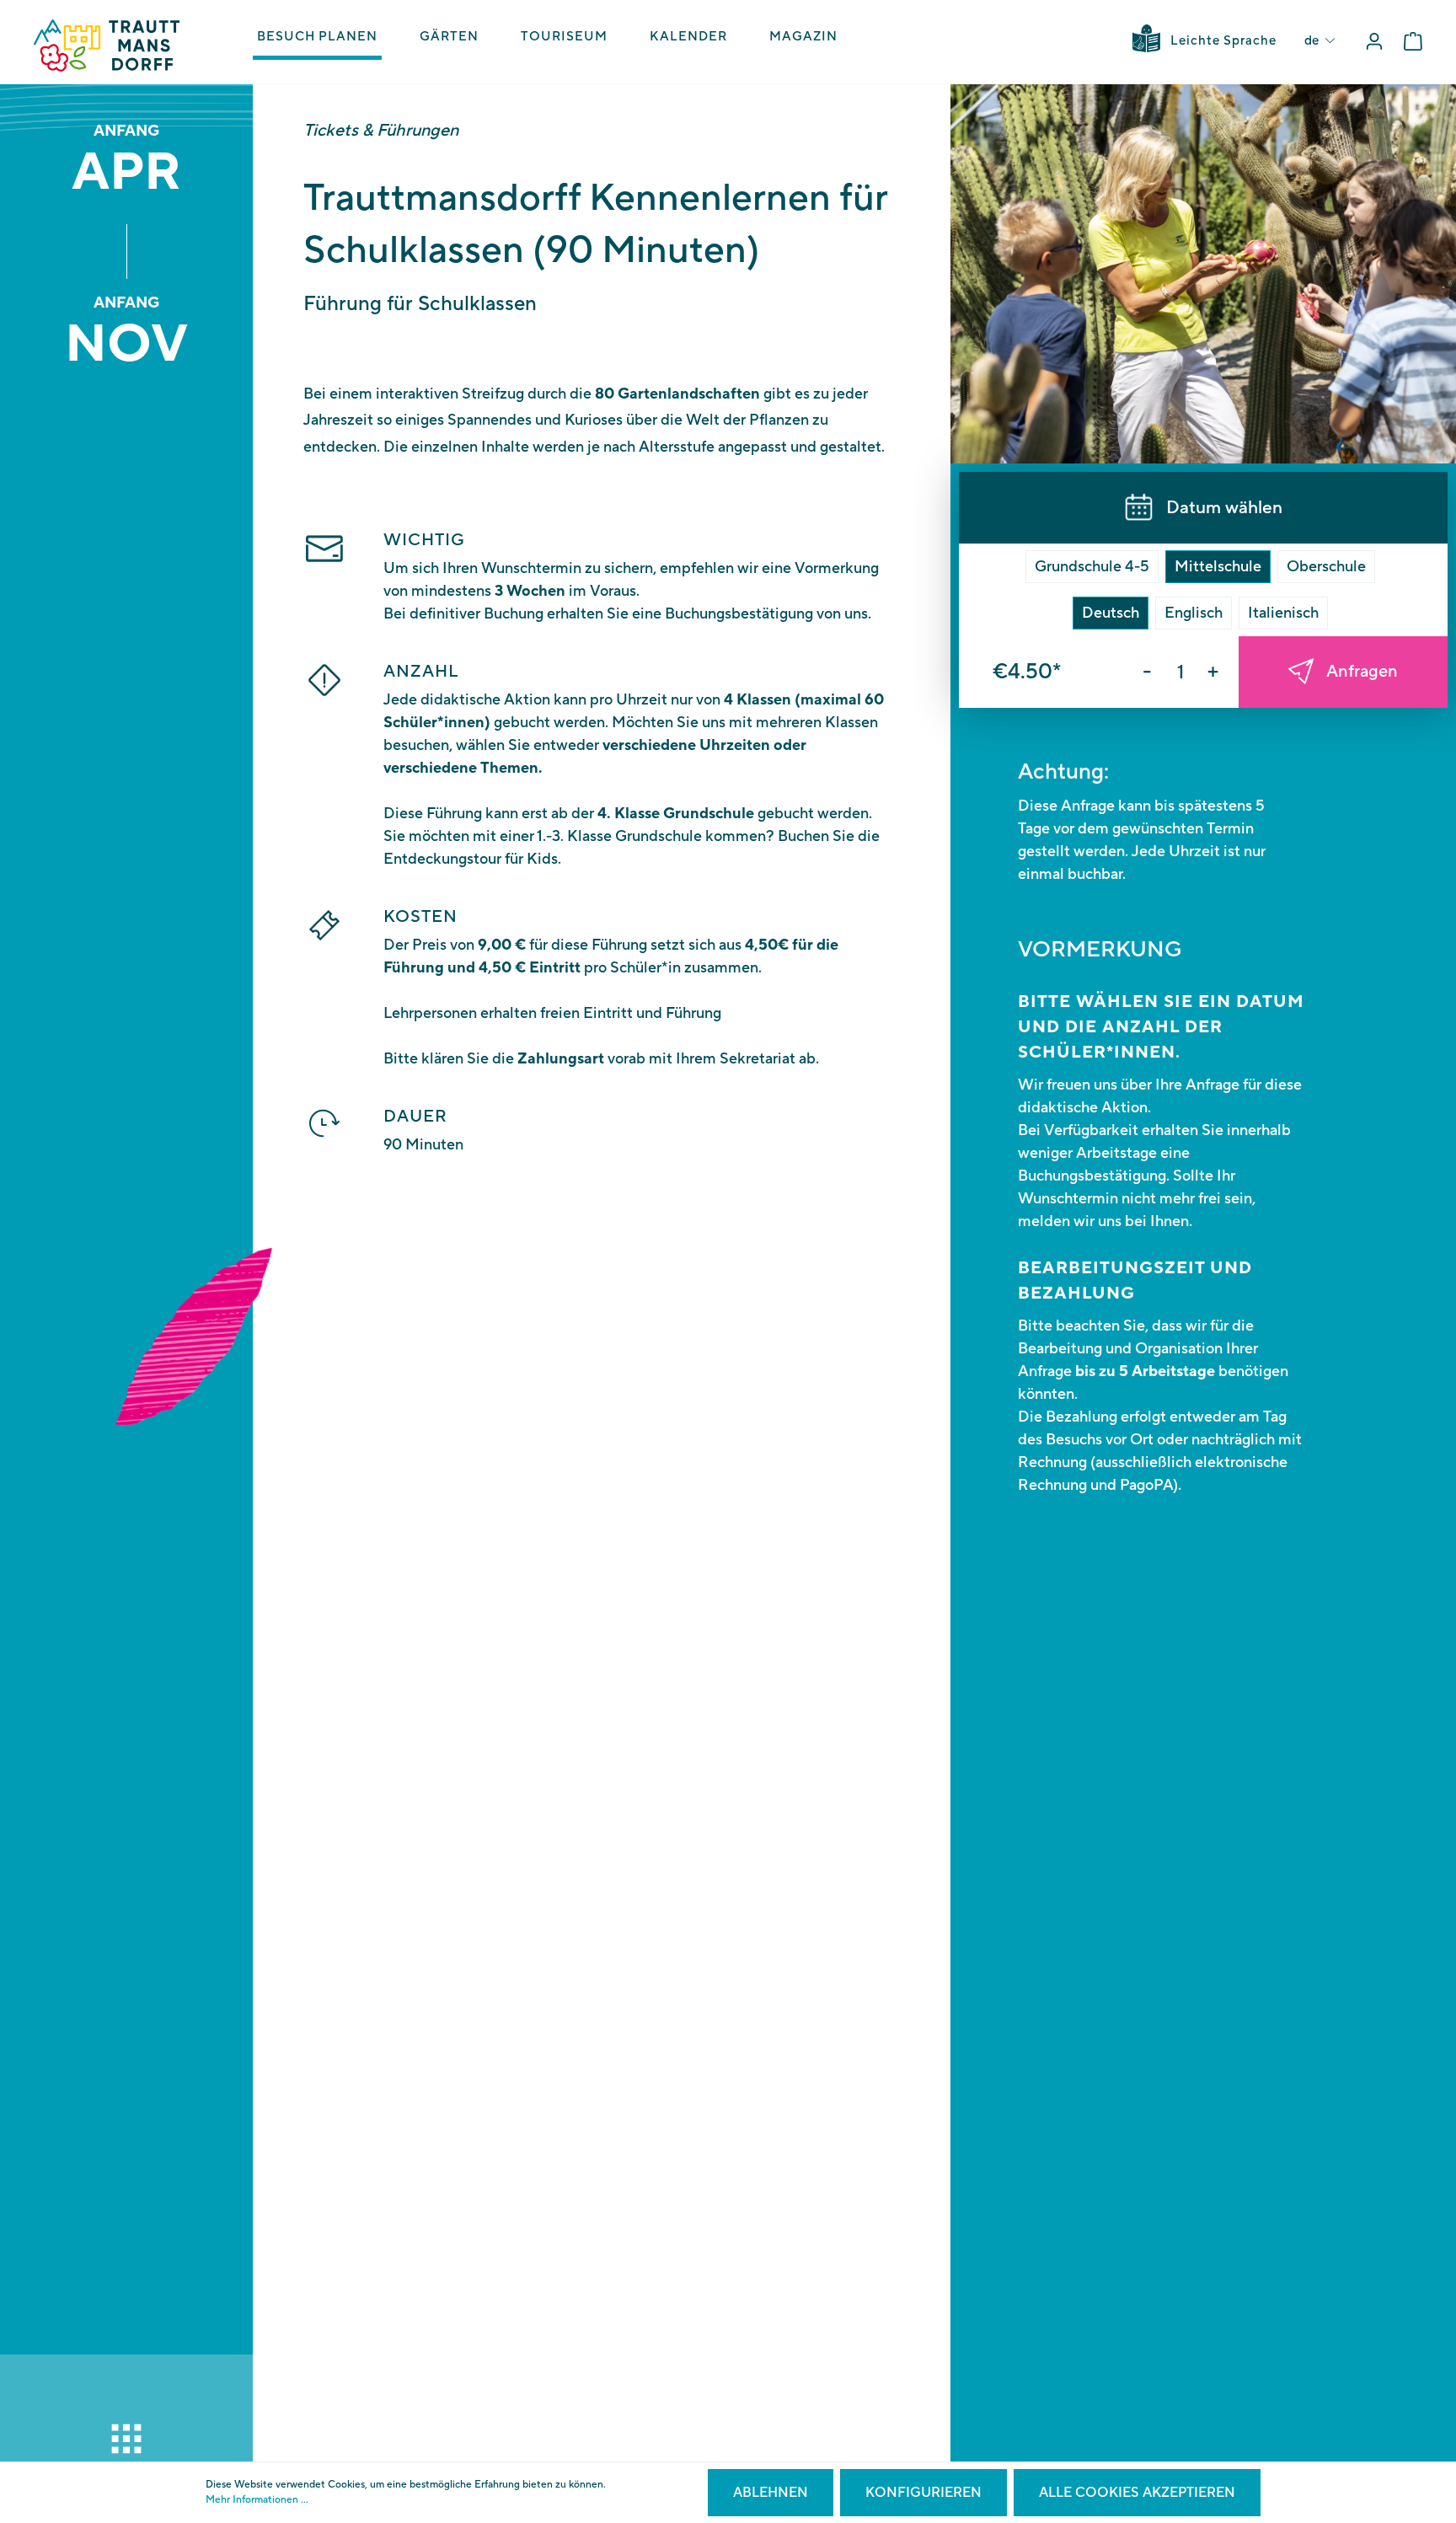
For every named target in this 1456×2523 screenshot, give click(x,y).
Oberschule (1326, 567)
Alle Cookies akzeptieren (1137, 2493)
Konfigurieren (923, 2493)
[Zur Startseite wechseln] (107, 46)
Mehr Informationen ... (257, 2500)
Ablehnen (771, 2493)
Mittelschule (1218, 567)
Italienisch (1283, 613)
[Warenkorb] (1413, 42)
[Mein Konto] (1374, 42)
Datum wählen (1224, 508)
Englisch (1194, 613)
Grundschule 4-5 (1092, 567)
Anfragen (1362, 672)
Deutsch (1111, 613)
